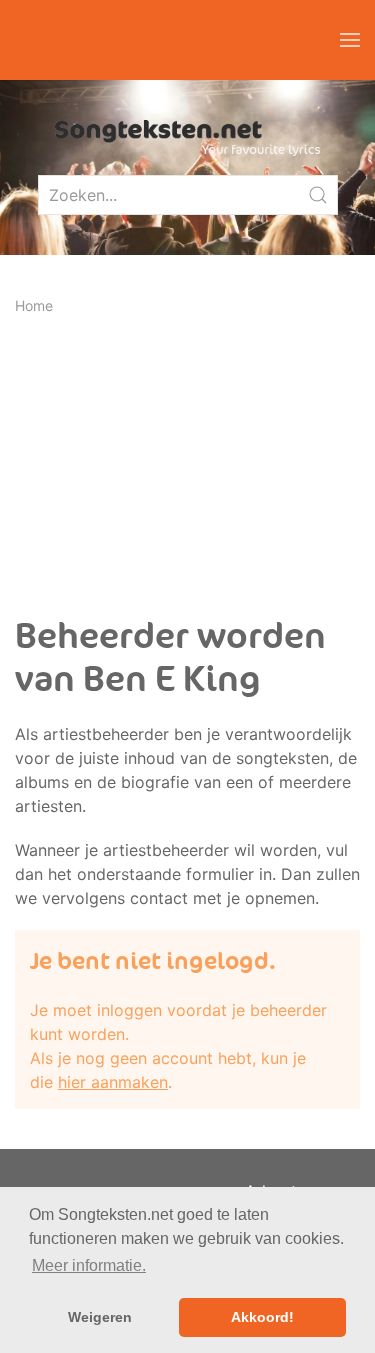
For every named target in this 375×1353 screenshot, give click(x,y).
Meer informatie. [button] (89, 1265)
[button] (350, 40)
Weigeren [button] (100, 1317)
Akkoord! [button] (262, 1317)
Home (34, 305)
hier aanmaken (113, 1082)
